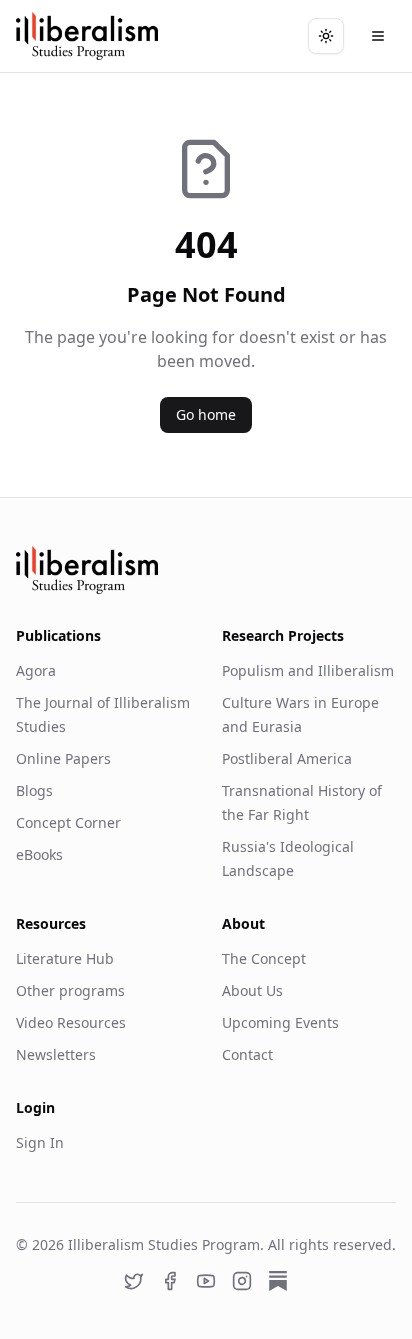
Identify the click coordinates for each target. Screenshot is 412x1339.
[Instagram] (242, 1281)
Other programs (70, 990)
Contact (247, 1054)
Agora (36, 670)
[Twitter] (134, 1281)
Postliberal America (287, 758)
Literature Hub (65, 958)
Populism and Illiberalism (308, 670)
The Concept (264, 958)
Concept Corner (68, 822)
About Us (252, 990)
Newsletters (56, 1054)
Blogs (34, 790)
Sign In (40, 1142)
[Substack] (278, 1281)
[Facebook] (170, 1281)
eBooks (39, 854)
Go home (206, 414)
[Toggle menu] (378, 36)
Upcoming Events (280, 1022)
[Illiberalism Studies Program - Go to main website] (87, 36)
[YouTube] (206, 1281)
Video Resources (71, 1022)
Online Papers (63, 758)
